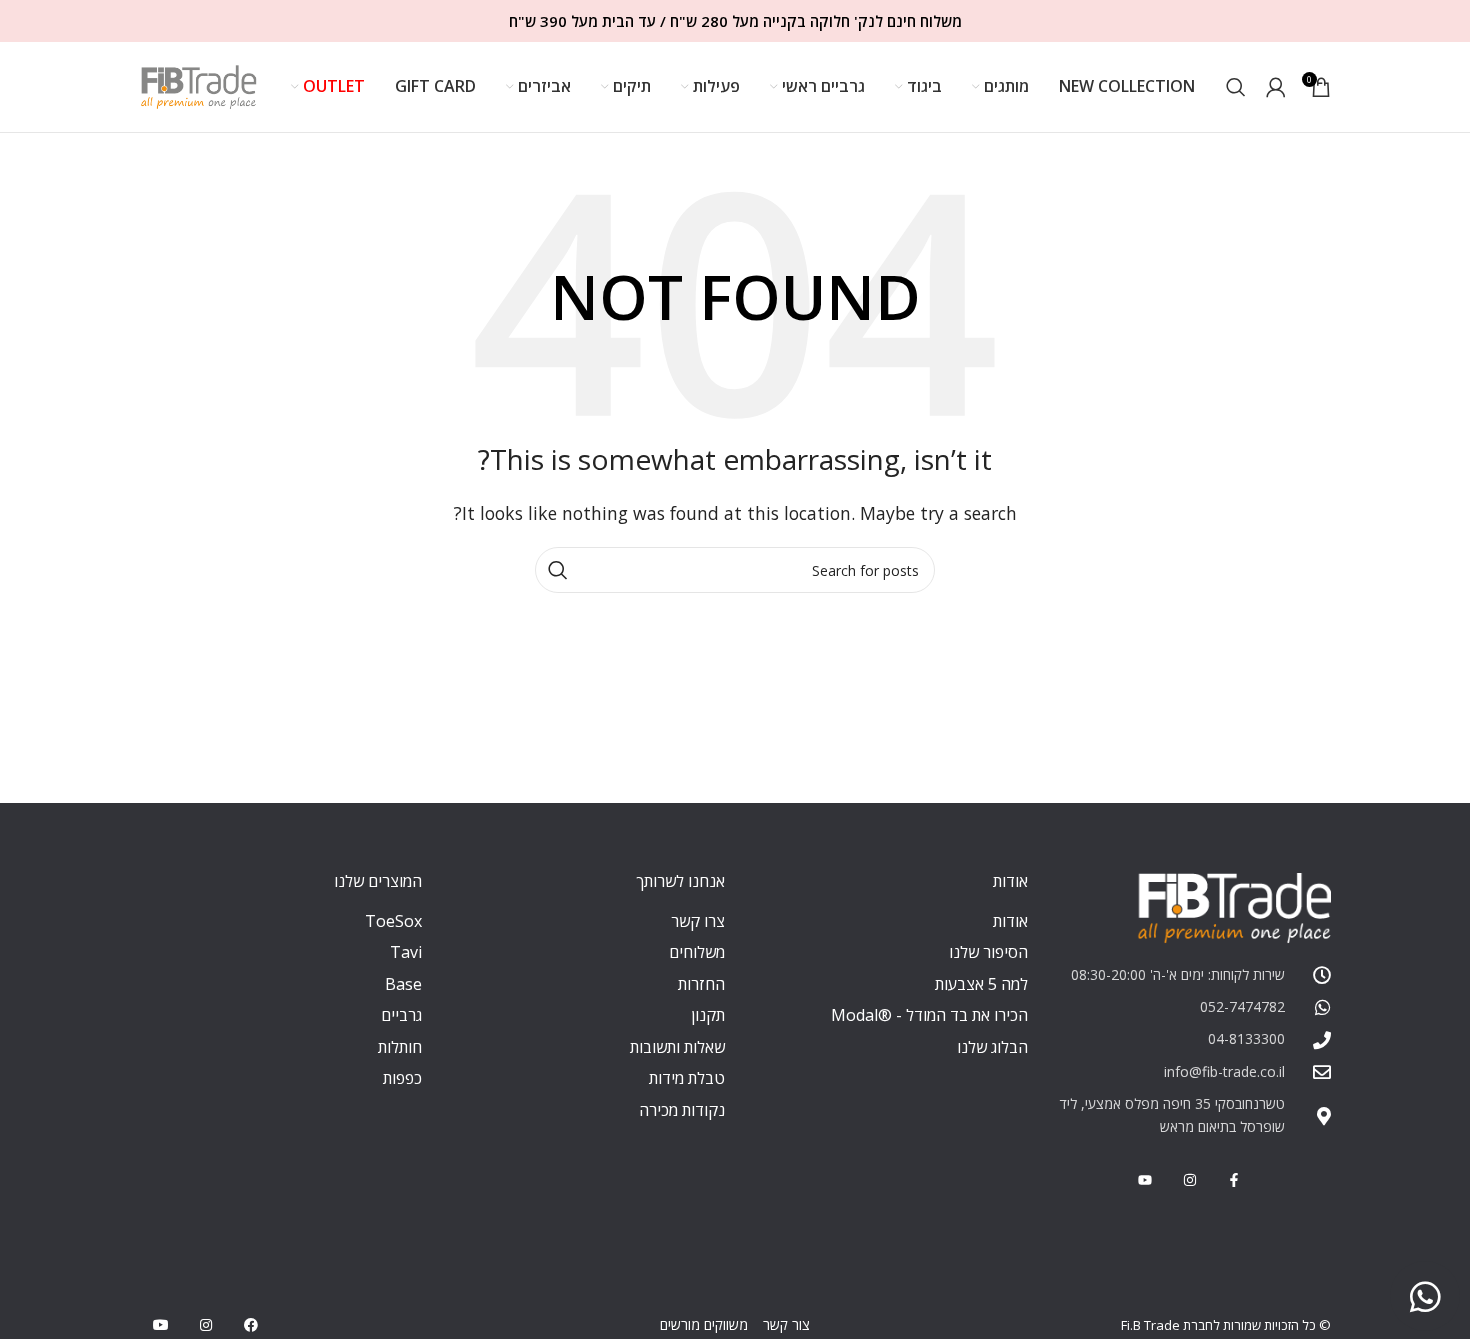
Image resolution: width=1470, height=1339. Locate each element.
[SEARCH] (558, 570)
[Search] (1236, 87)
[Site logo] (199, 85)
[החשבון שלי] (1276, 87)
